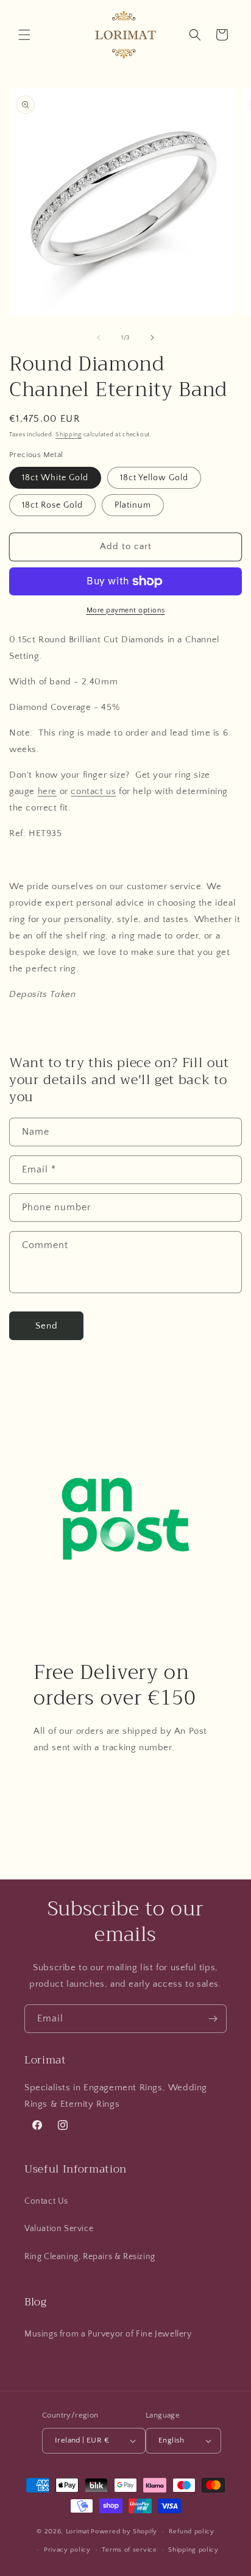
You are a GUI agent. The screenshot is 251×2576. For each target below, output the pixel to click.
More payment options (126, 610)
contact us (93, 791)
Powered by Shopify (124, 2532)
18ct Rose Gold (52, 505)
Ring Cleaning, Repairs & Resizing (90, 2257)
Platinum (133, 505)
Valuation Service (59, 2229)
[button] (24, 35)
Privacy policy (67, 2550)
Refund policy (192, 2532)
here (47, 791)
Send (47, 1326)
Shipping (69, 435)
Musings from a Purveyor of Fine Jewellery (108, 2334)
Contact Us (46, 2201)
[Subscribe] (213, 2019)
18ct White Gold (55, 478)
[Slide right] (152, 338)
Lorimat (78, 2532)
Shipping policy (193, 2550)
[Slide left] (99, 338)
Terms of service (129, 2550)
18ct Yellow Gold (154, 478)
